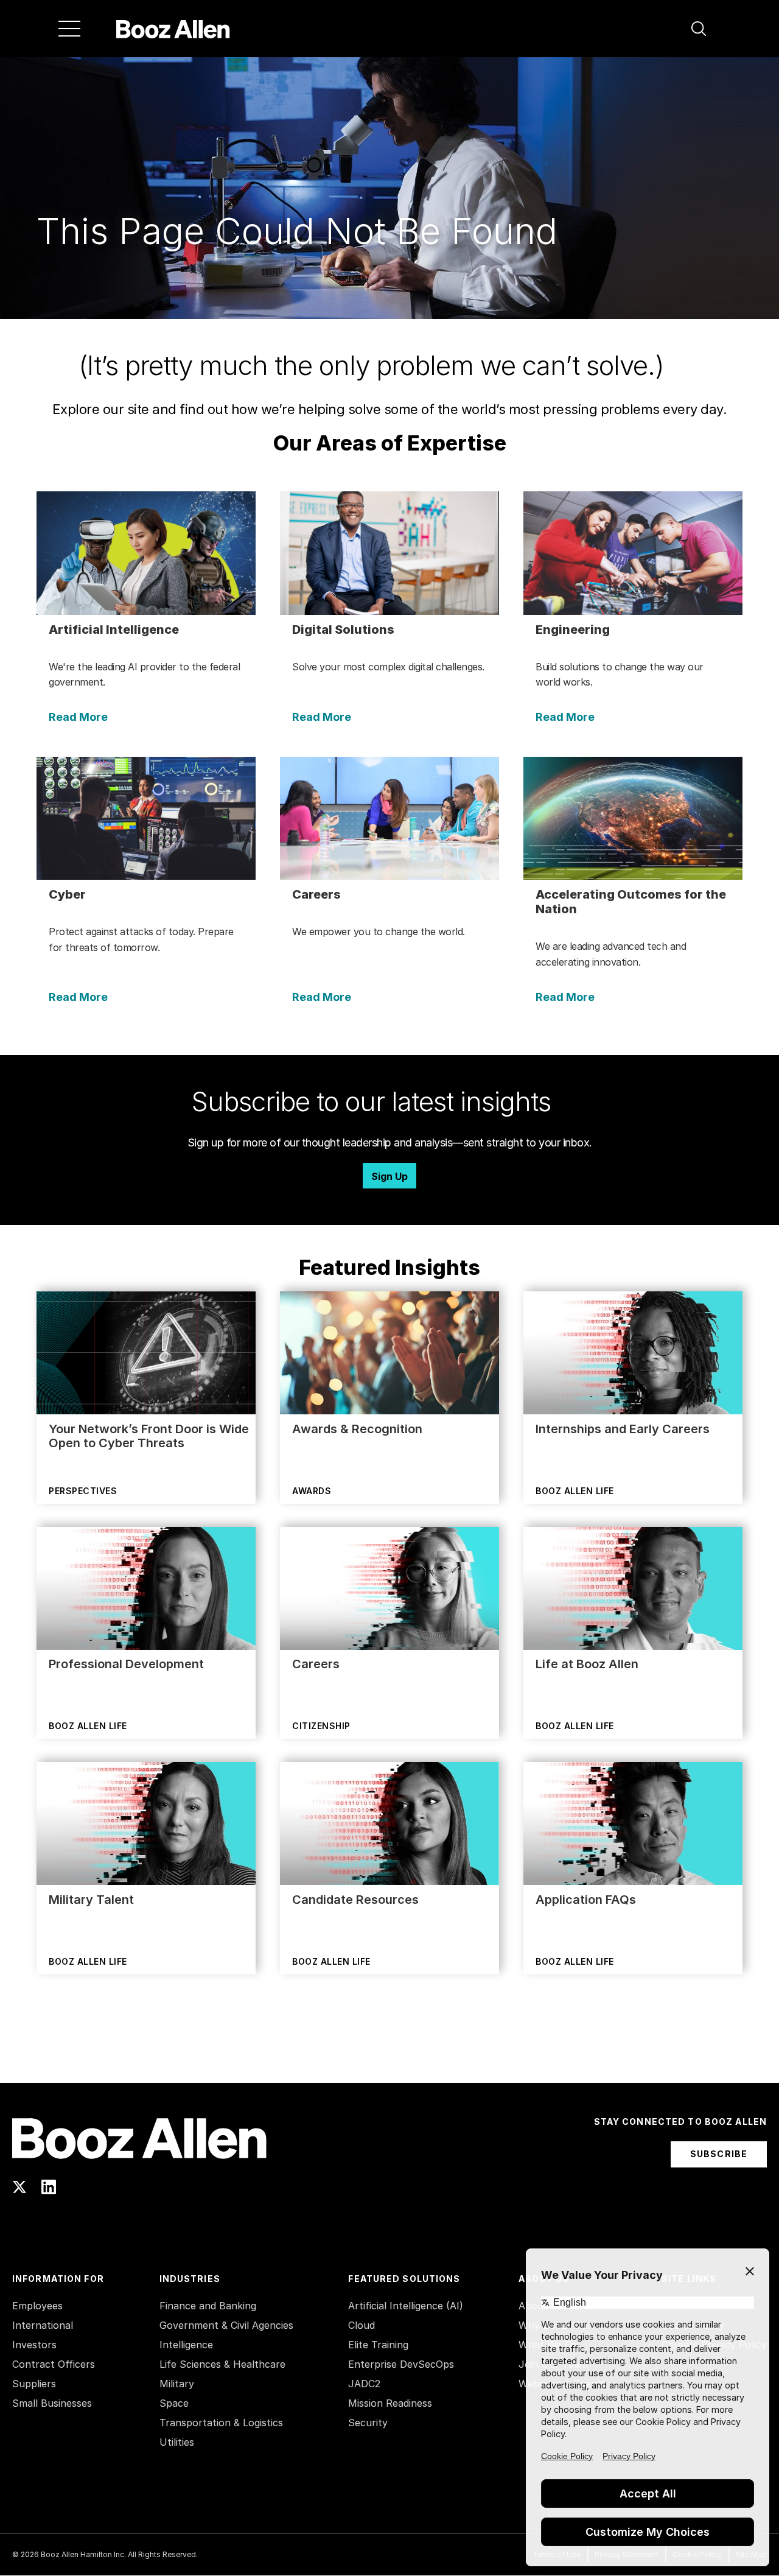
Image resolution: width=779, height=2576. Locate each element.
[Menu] (69, 29)
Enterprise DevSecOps (401, 2364)
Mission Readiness (390, 2403)
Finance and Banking (208, 2306)
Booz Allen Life (575, 1491)
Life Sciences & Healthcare (222, 2364)
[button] (699, 29)
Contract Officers (54, 2364)
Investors (34, 2345)
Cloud (362, 2325)
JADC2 (364, 2384)
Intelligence (186, 2345)
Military (177, 2384)
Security (368, 2423)
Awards (312, 1491)
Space (174, 2403)
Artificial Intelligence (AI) (406, 2306)
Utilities (177, 2442)
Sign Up (389, 1176)
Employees (37, 2306)
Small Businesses (52, 2403)
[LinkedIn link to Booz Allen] (49, 2187)
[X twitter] (19, 2187)
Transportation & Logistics (221, 2423)
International (43, 2325)
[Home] (173, 29)
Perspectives (83, 1491)
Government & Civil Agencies (226, 2325)
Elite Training (378, 2345)
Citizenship (321, 1726)
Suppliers (34, 2384)
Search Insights (390, 2052)
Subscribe (719, 2154)
